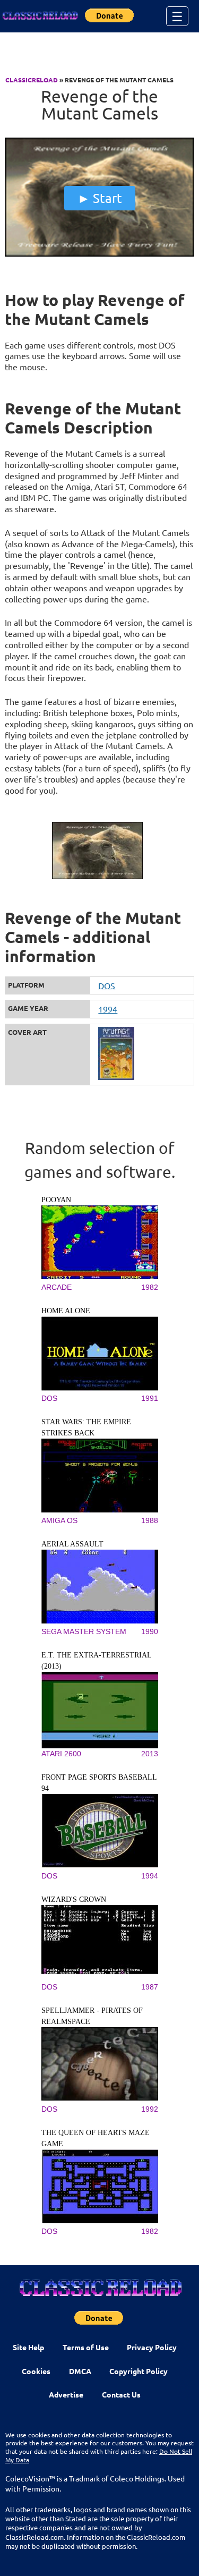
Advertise (66, 2394)
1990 (150, 1631)
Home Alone (66, 1311)
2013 (150, 1754)
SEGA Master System (84, 1631)
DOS (107, 985)
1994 (108, 1009)
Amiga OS (59, 1520)
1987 (150, 1987)
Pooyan (56, 1200)
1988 (150, 1520)
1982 (150, 1287)
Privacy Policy (152, 2347)
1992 (150, 2109)
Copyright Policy (139, 2371)
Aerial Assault (72, 1544)
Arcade (57, 1287)
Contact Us (121, 2394)
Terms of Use (86, 2347)
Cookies (36, 2371)
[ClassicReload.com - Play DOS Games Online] (40, 16)
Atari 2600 (61, 1754)
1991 (150, 1398)
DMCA (80, 2371)
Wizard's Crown (74, 1899)
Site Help (28, 2347)
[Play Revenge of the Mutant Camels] (99, 254)
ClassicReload (32, 80)
